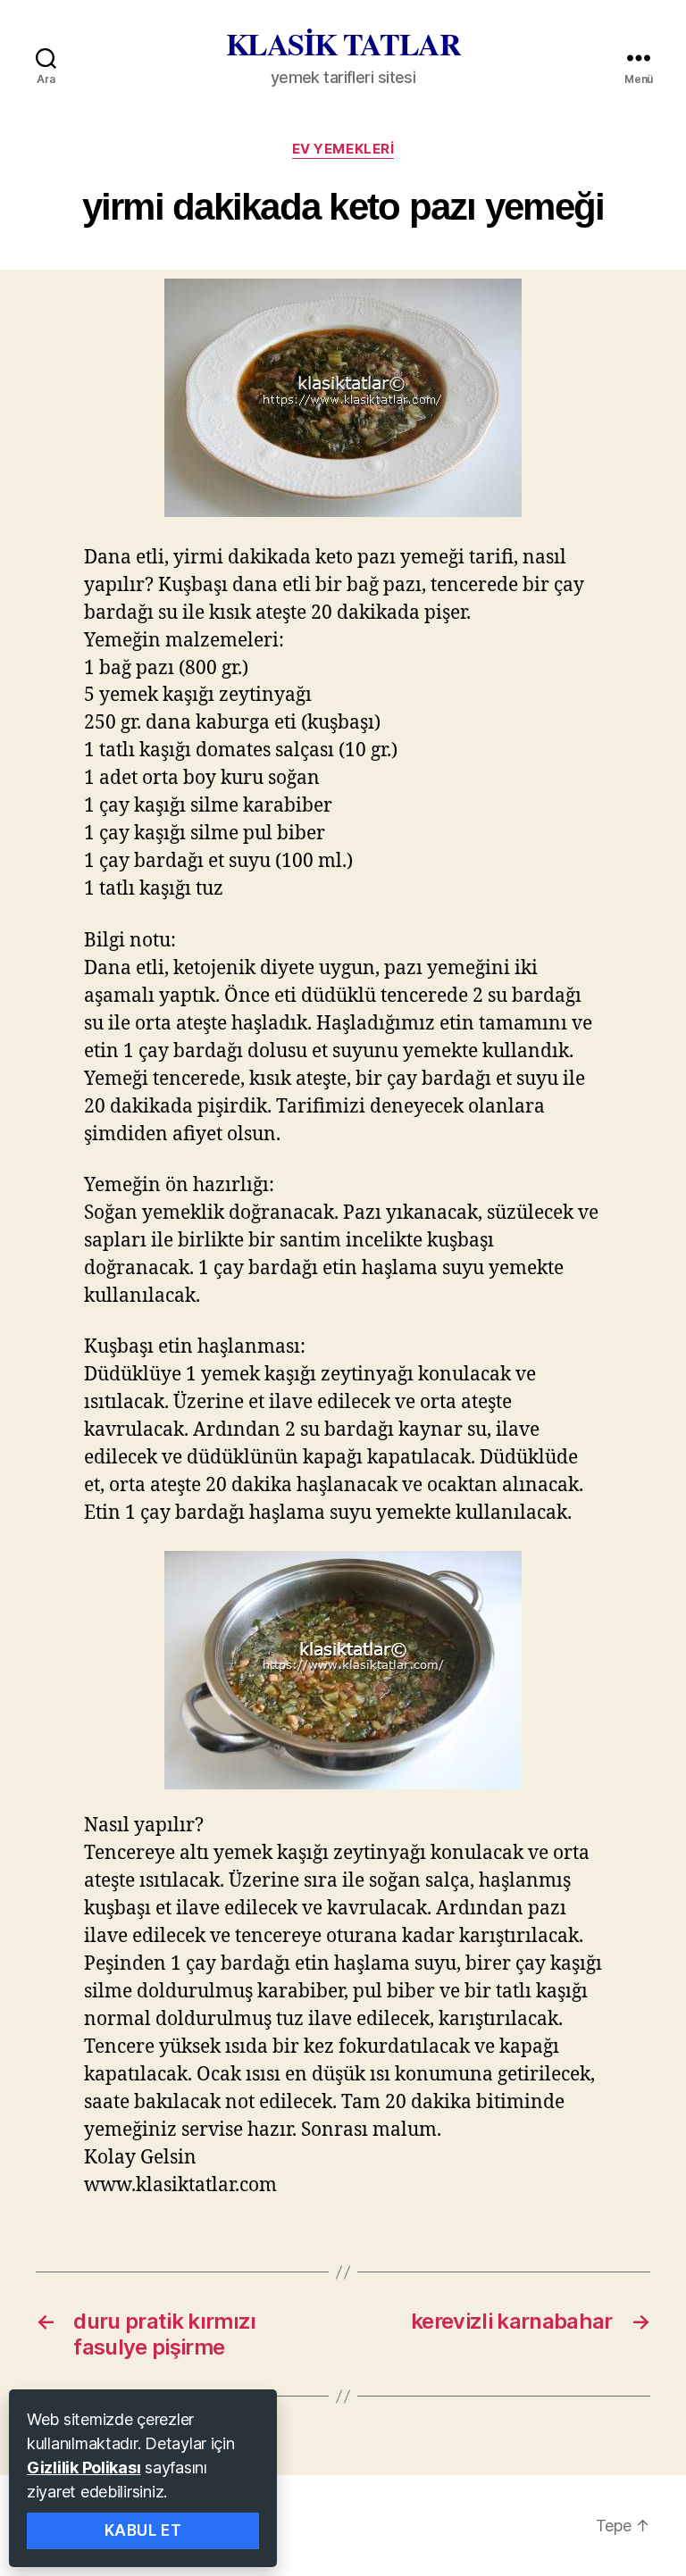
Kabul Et (143, 2530)
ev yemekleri (343, 149)
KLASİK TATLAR (343, 44)
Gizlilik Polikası (84, 2468)
